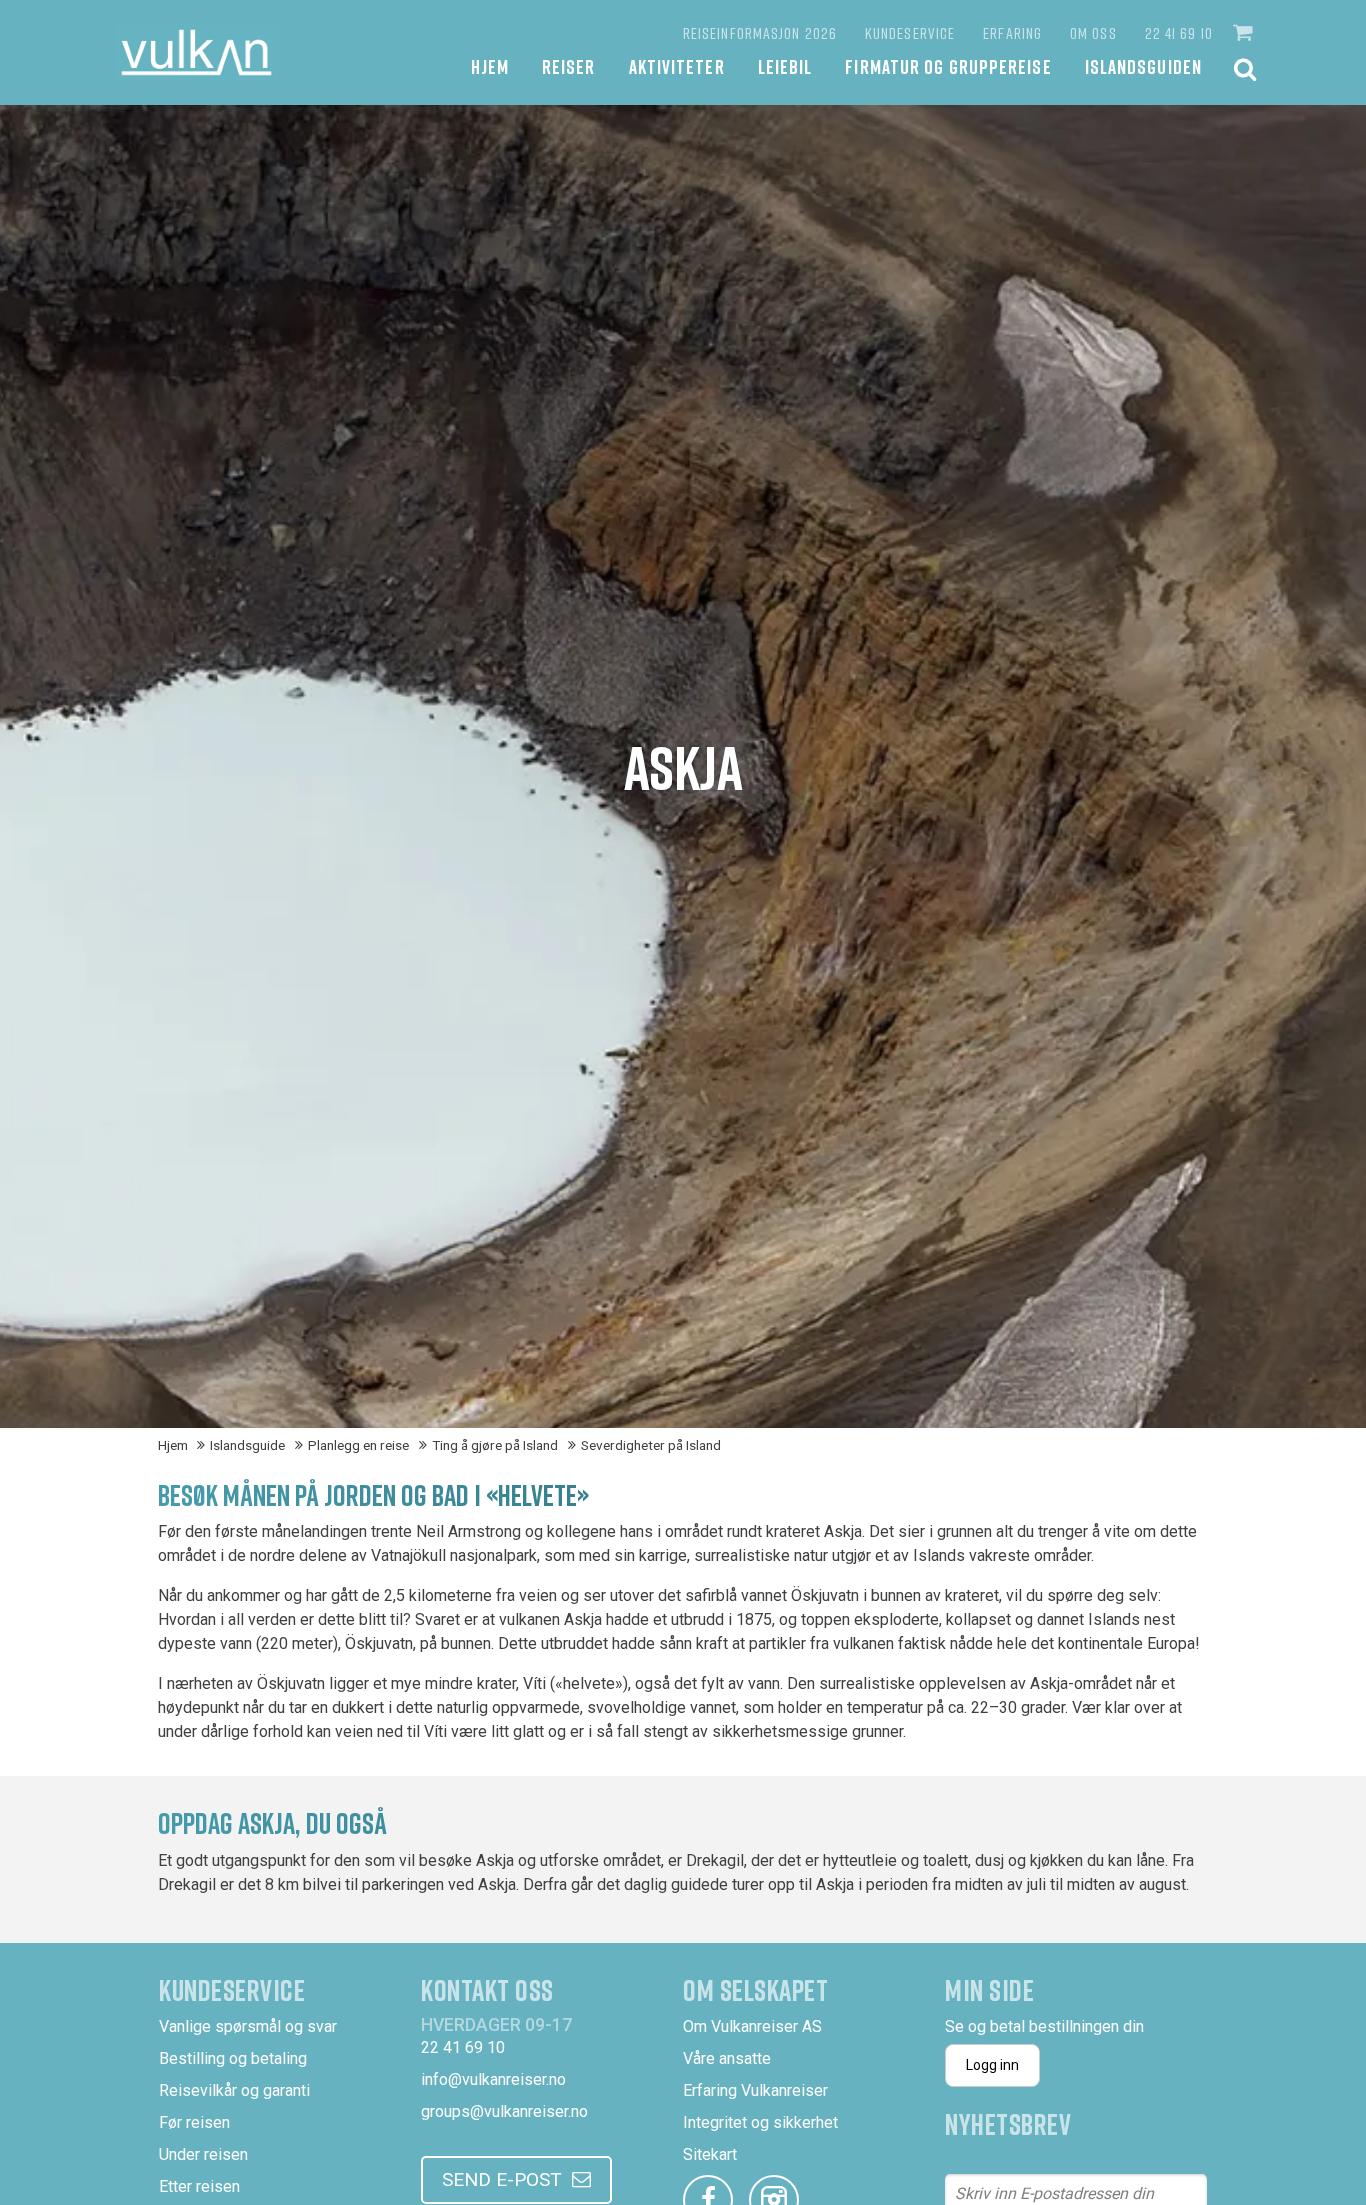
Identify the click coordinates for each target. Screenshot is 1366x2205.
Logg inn (992, 2065)
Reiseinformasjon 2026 (760, 33)
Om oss (1093, 33)
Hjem (490, 66)
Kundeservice (910, 33)
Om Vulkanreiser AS (752, 2026)
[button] (1245, 33)
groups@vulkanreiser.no (504, 2111)
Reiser (569, 66)
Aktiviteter (677, 66)
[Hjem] (196, 52)
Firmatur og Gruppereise (948, 66)
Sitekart (710, 2154)
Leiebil (785, 66)
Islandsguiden (1143, 66)
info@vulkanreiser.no (493, 2079)
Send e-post (502, 2179)
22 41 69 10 (1179, 33)
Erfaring (1012, 33)
